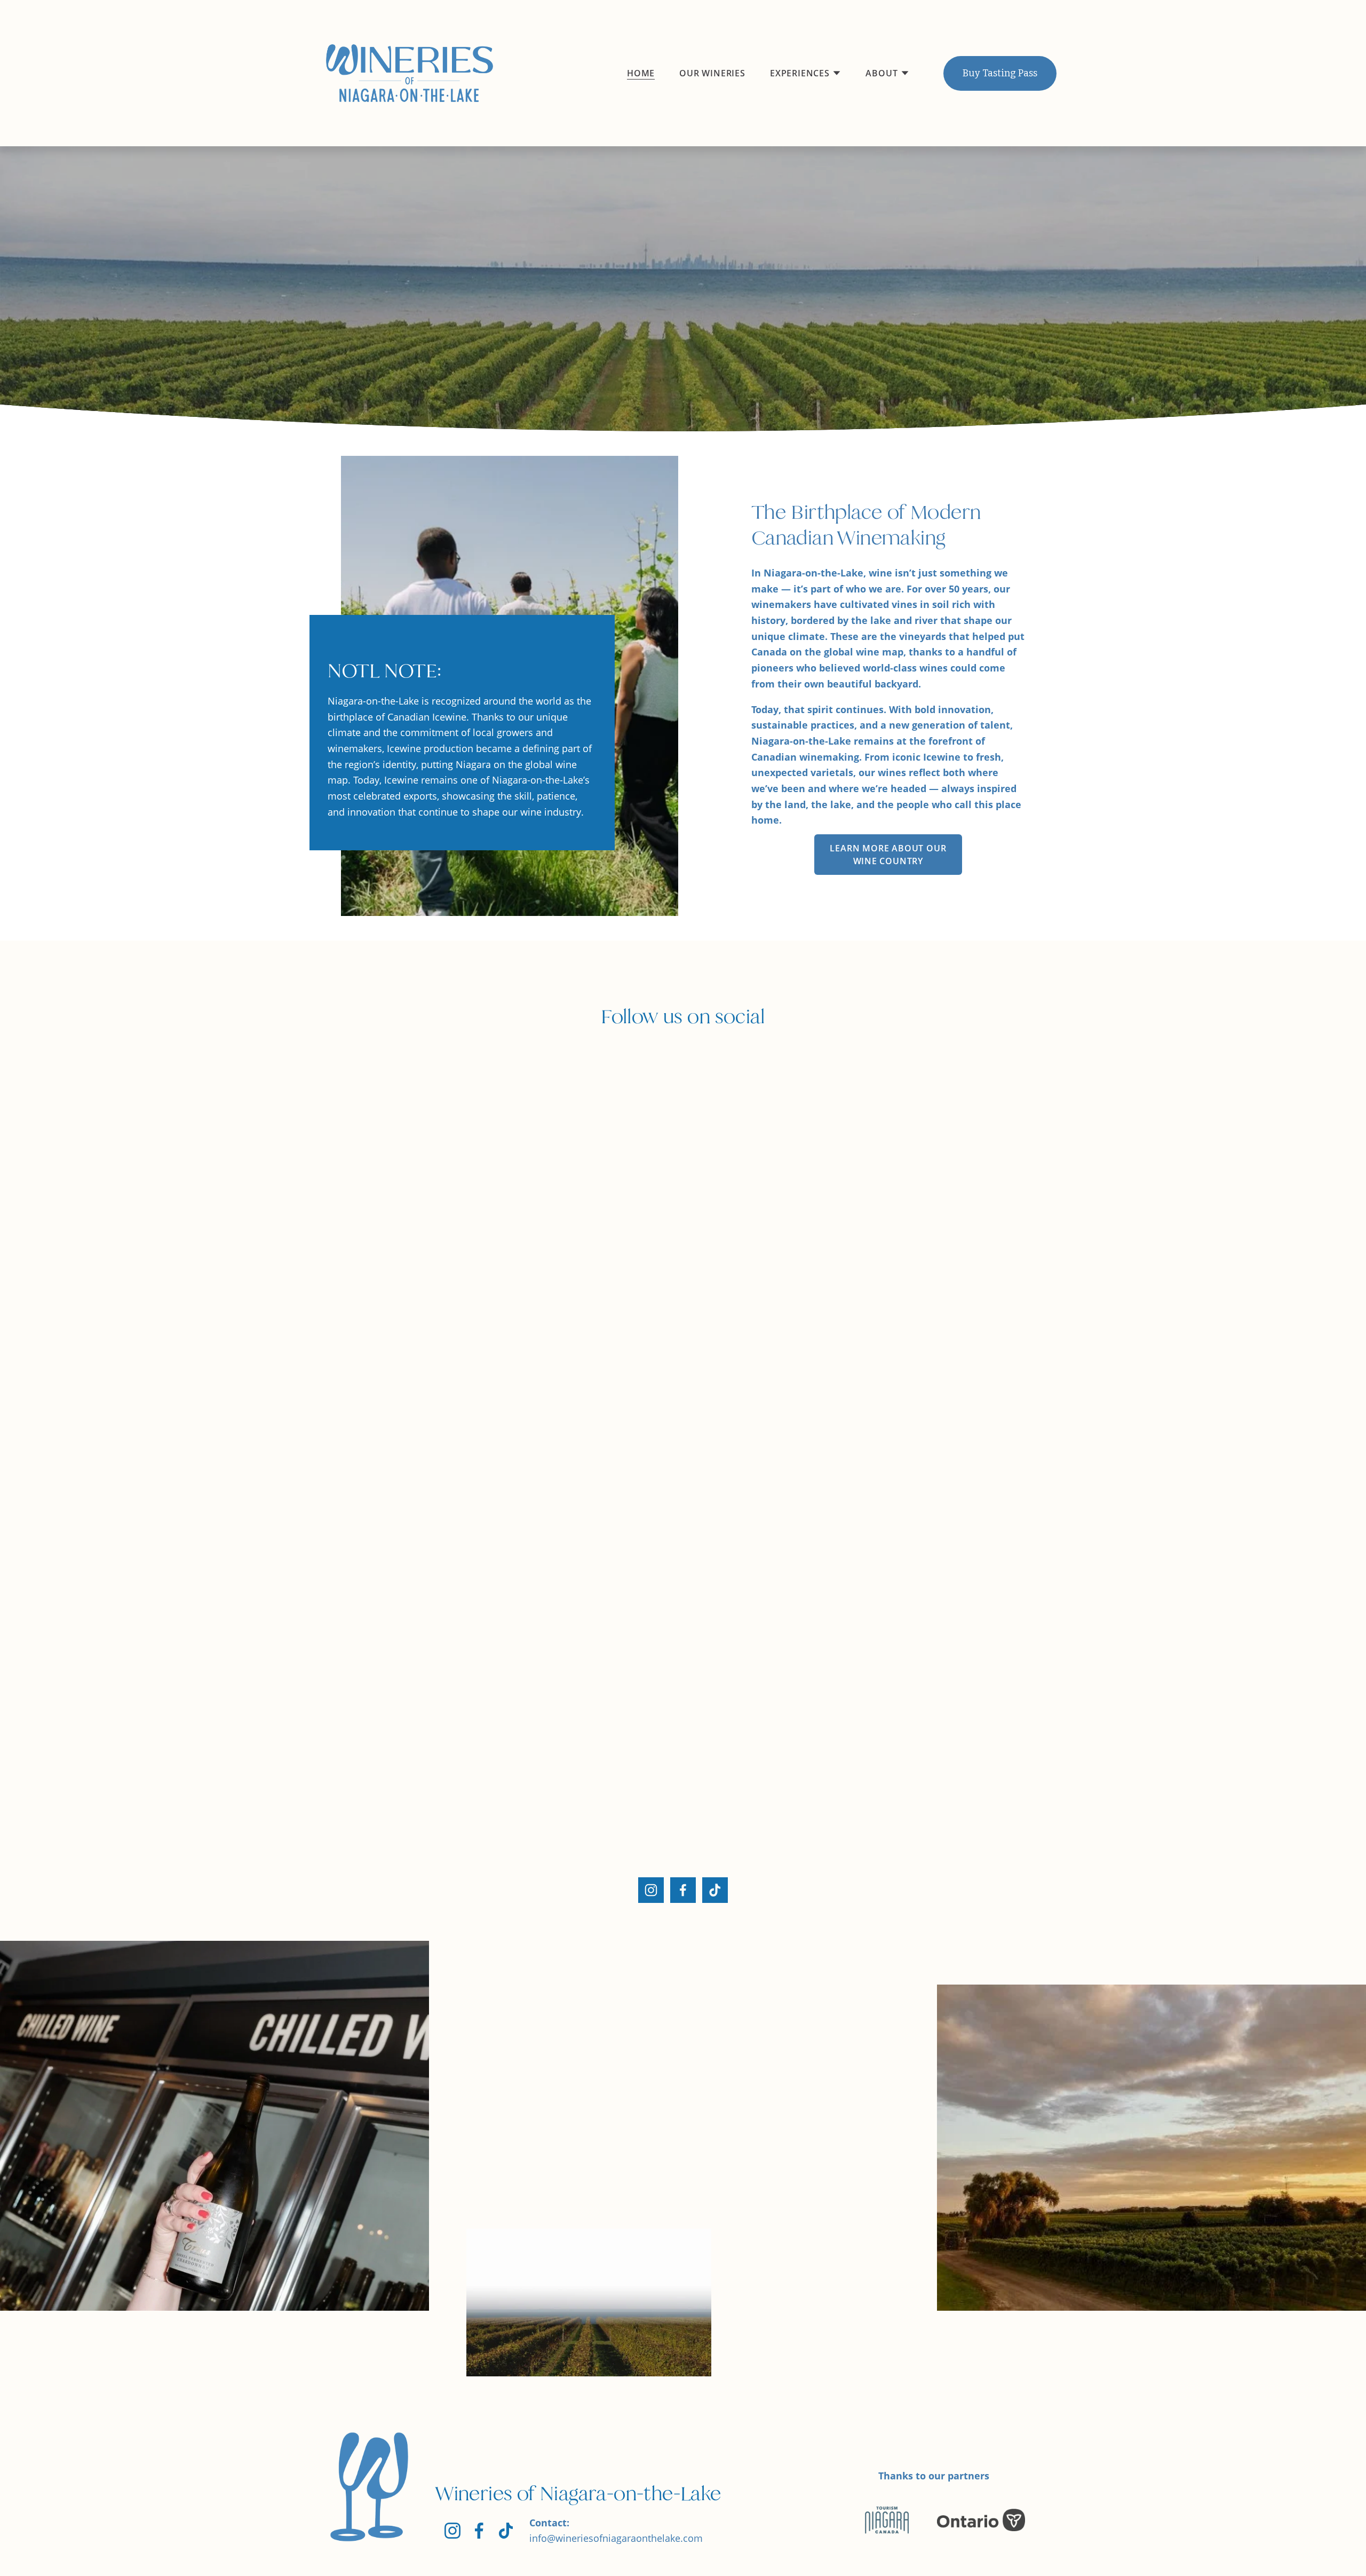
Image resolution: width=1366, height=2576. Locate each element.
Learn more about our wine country (888, 855)
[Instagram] (651, 1890)
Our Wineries (712, 73)
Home (641, 73)
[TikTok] (715, 1890)
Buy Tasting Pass (1000, 73)
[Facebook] (683, 1890)
